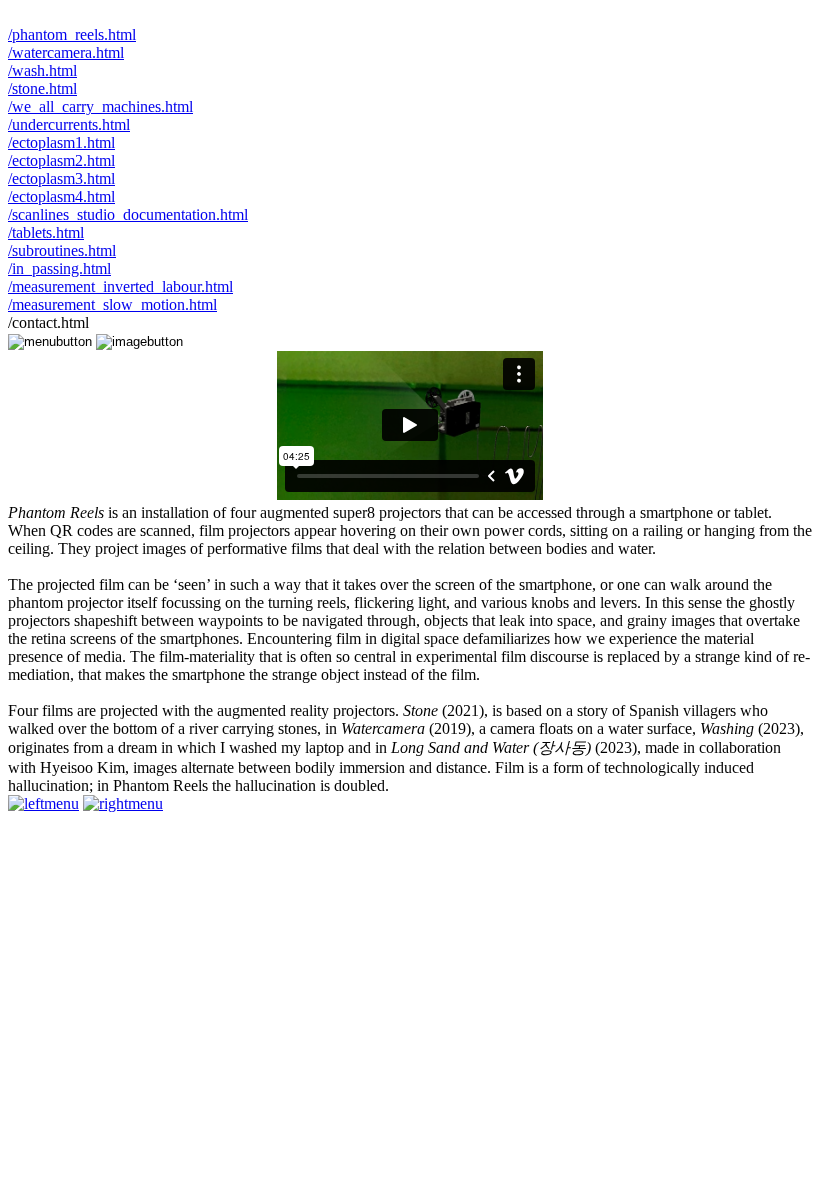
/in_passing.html (59, 268)
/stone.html (42, 88)
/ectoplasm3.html (61, 178)
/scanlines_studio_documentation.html (128, 214)
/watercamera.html (66, 52)
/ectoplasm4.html (61, 196)
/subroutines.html (62, 250)
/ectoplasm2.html (61, 160)
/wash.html (42, 70)
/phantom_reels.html (72, 34)
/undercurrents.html (69, 124)
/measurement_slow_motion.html (112, 304)
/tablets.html (46, 232)
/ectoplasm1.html (61, 142)
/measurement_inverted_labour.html (120, 286)
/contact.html (48, 322)
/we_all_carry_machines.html (100, 106)
